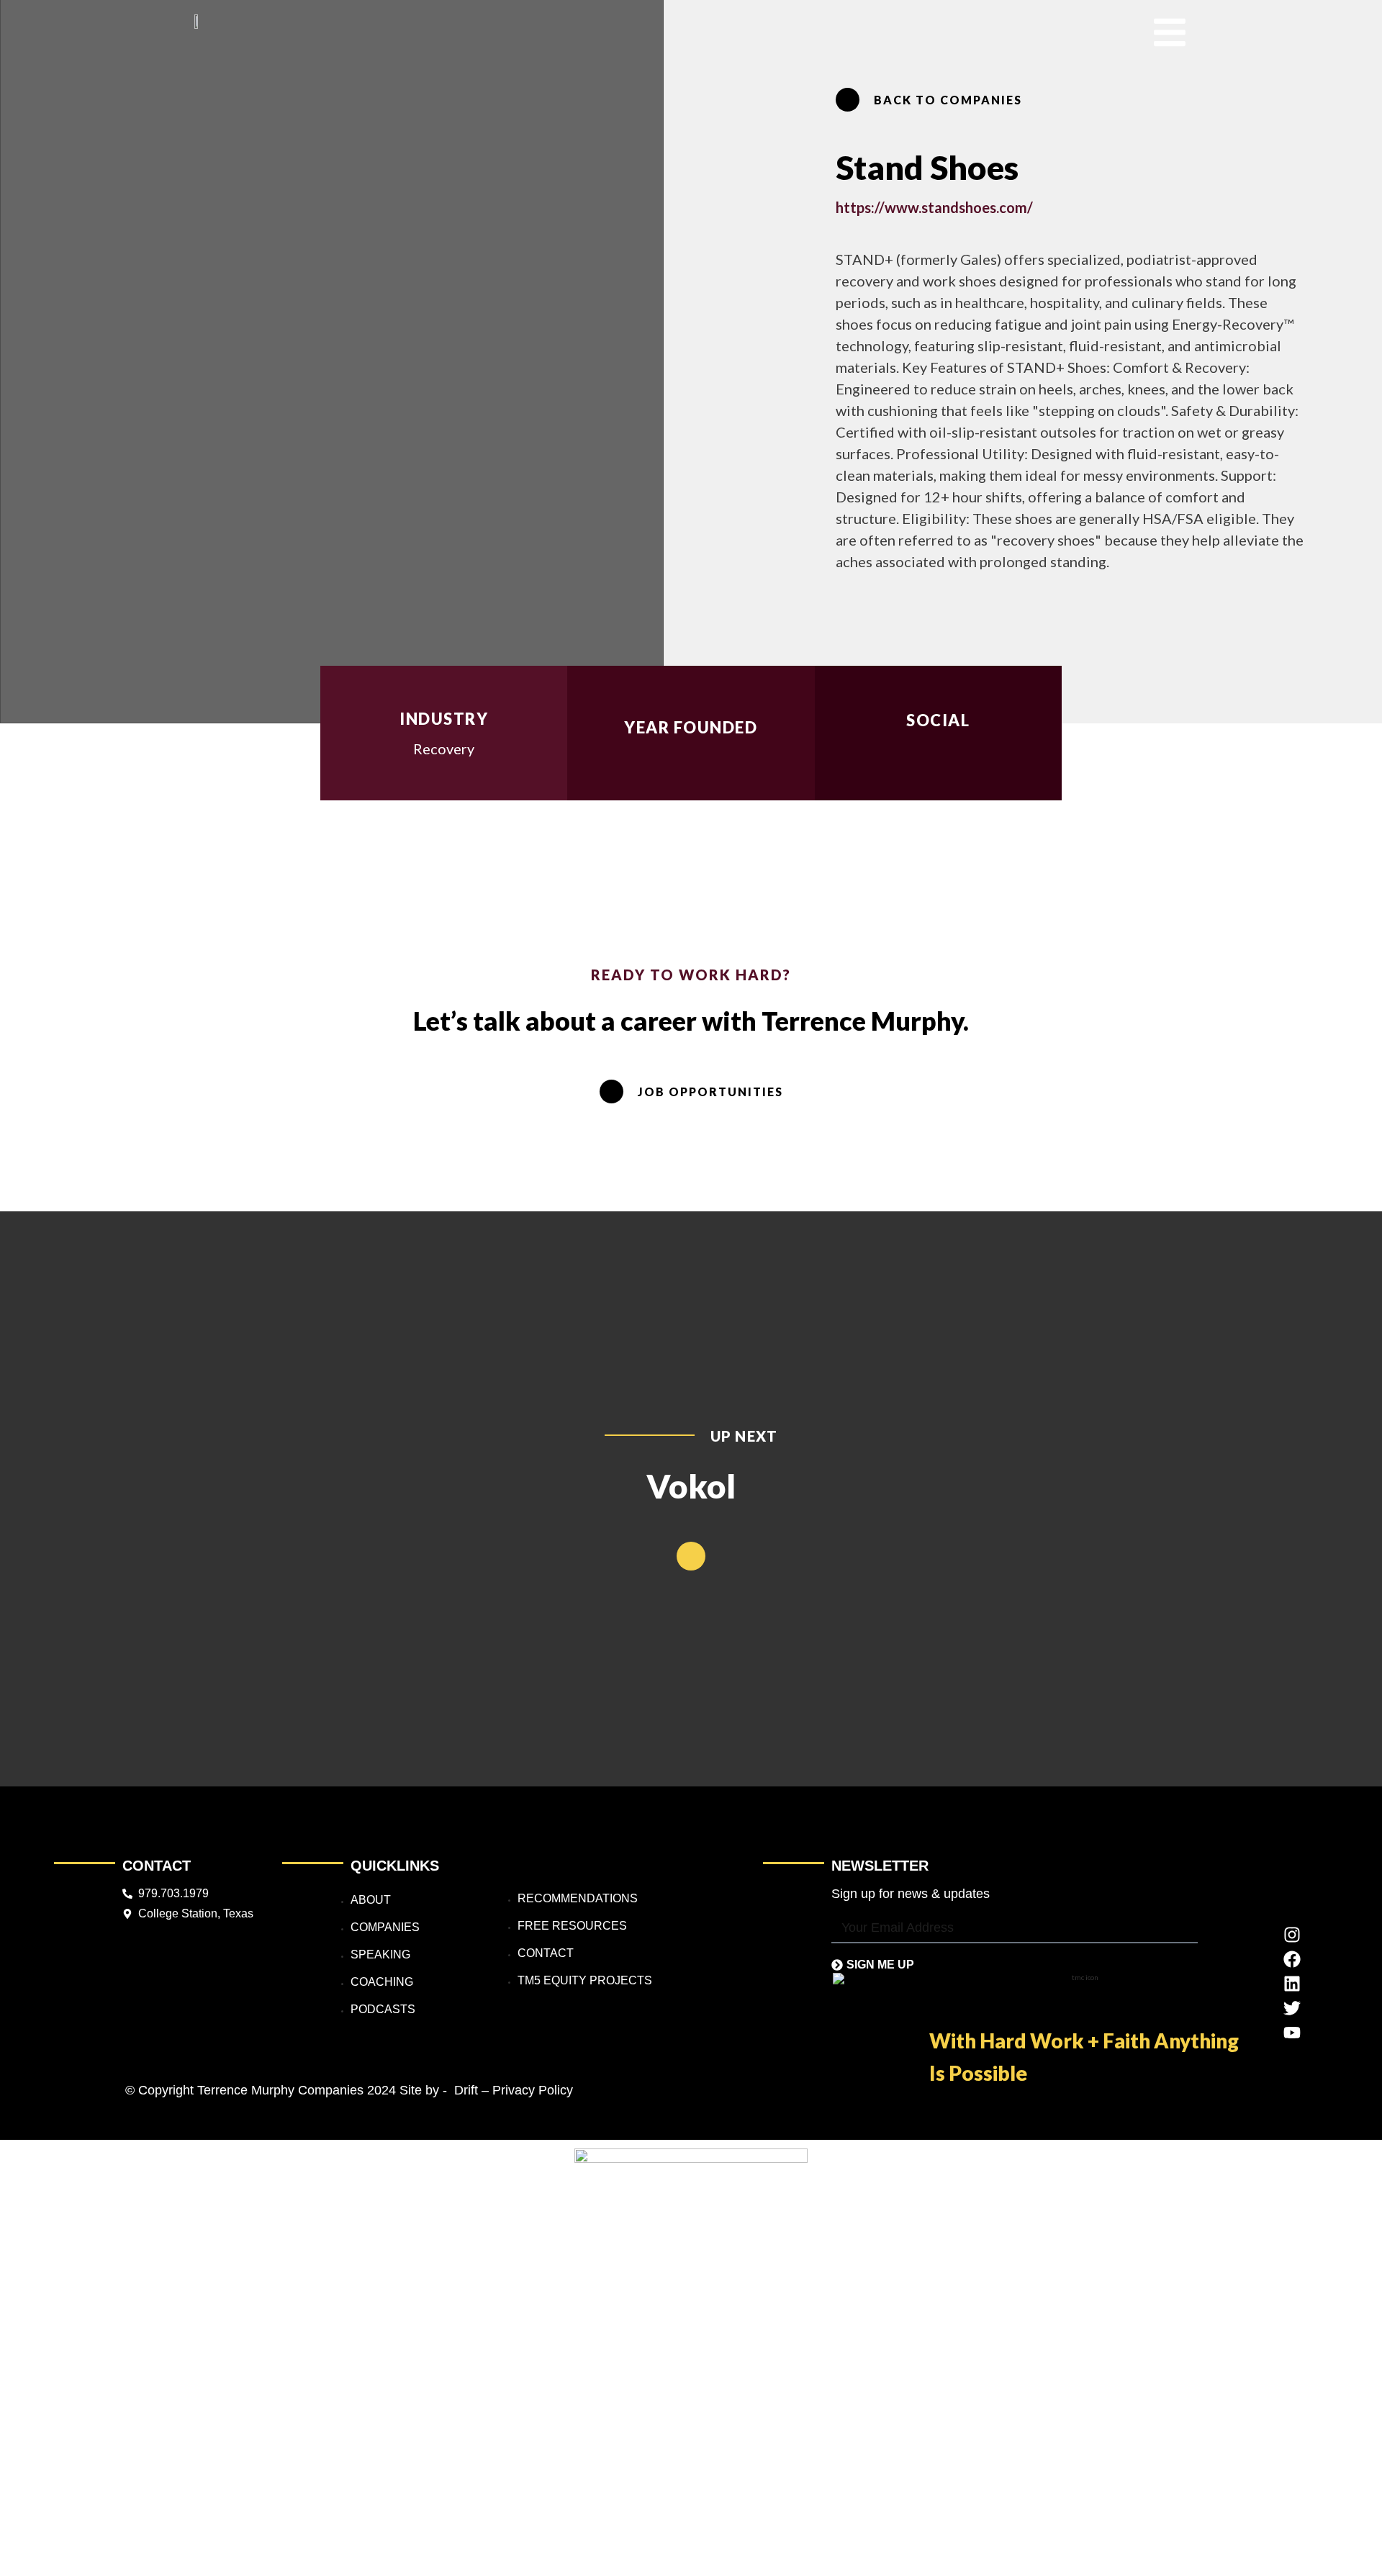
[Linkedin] (1292, 1984)
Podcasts (383, 2009)
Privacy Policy (533, 2090)
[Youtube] (1292, 2033)
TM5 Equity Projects (585, 1980)
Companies (385, 1927)
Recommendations (578, 1898)
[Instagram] (1292, 1935)
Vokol (691, 1486)
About (371, 1900)
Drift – (471, 2090)
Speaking (380, 1954)
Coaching (382, 1982)
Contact (546, 1953)
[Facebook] (1292, 1959)
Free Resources (572, 1926)
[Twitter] (1292, 2008)
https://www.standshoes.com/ (934, 207)
